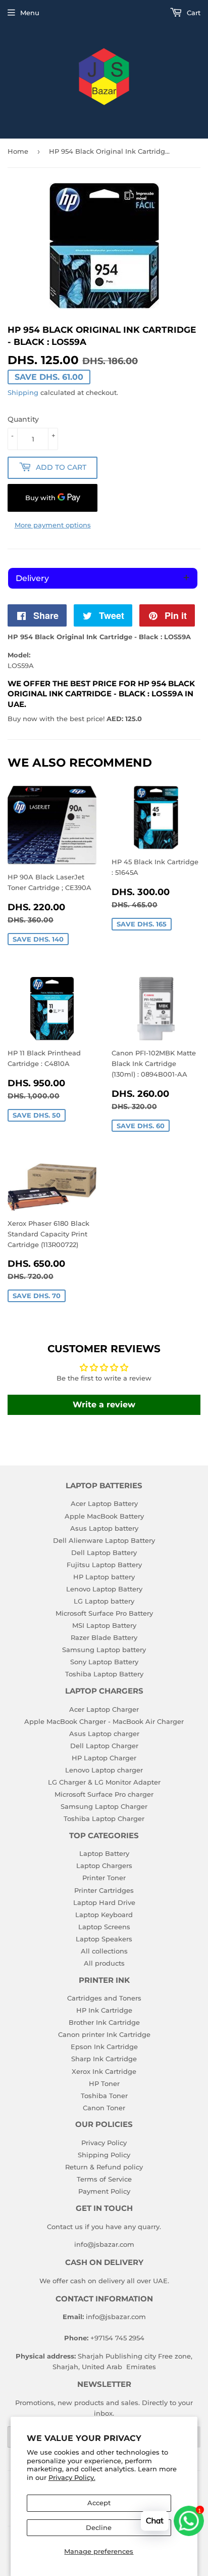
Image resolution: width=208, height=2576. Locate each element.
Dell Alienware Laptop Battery (104, 1540)
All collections (104, 1951)
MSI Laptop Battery (104, 1625)
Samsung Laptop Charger (104, 1806)
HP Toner (104, 2083)
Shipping (23, 392)
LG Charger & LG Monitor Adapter (104, 1782)
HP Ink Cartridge (104, 2010)
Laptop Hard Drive (104, 1902)
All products (104, 1963)
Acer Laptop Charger (104, 1709)
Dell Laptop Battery (104, 1552)
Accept (99, 2503)
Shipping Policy (104, 2155)
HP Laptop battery (104, 1577)
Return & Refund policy (104, 2167)
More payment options (53, 525)
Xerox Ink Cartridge (104, 2071)
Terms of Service (104, 2179)
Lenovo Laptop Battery (104, 1589)
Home (18, 151)
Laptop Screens (104, 1927)
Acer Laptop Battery (104, 1503)
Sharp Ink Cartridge (104, 2059)
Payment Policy (104, 2191)
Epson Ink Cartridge (104, 2047)
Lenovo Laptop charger (104, 1770)
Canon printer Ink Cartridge (104, 2034)
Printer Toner (104, 1878)
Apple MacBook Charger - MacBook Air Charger (104, 1721)
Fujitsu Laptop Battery (104, 1565)
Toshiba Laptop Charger (104, 1818)
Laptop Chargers (104, 1866)
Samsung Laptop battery (104, 1650)
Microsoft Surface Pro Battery (104, 1613)
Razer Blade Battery (104, 1637)
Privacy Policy (104, 2143)
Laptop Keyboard (104, 1915)
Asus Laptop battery (104, 1528)
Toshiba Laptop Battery (104, 1674)
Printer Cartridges (104, 1890)
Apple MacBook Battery (104, 1516)
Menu (30, 13)
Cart (193, 13)
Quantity (23, 419)
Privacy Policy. (72, 2477)
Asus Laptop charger (104, 1734)
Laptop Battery (104, 1853)
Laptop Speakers (104, 1939)
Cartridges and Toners (104, 1998)
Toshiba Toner (104, 2096)
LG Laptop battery (104, 1601)
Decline (99, 2527)
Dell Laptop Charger (104, 1746)
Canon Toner (104, 2108)
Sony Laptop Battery (104, 1662)
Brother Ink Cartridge (104, 2022)
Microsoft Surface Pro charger (104, 1794)
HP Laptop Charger (104, 1758)
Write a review (104, 1405)
